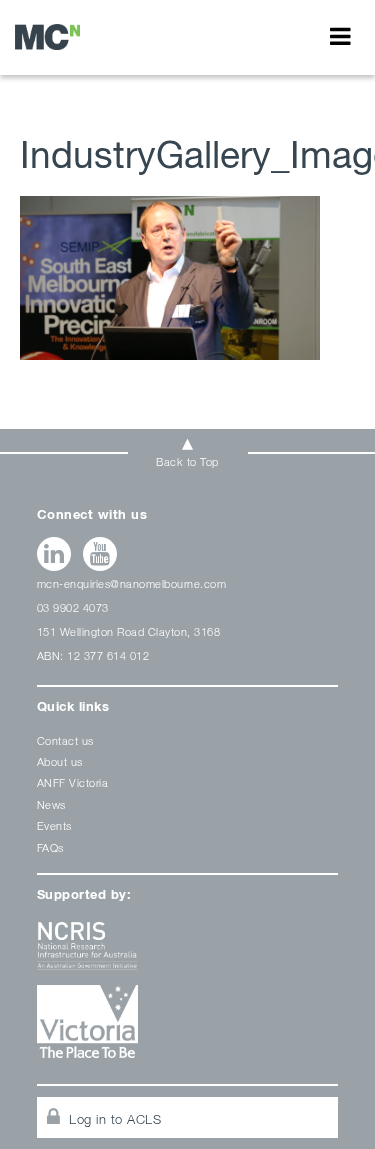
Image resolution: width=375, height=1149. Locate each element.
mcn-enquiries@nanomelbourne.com (132, 583)
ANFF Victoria (73, 782)
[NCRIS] (188, 953)
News (51, 804)
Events (54, 825)
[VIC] (188, 1028)
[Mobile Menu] (340, 36)
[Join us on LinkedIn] (54, 554)
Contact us (65, 740)
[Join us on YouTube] (100, 554)
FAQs (50, 847)
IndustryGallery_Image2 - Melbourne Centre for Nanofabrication (47, 36)
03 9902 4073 (73, 607)
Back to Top (187, 461)
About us (60, 761)
